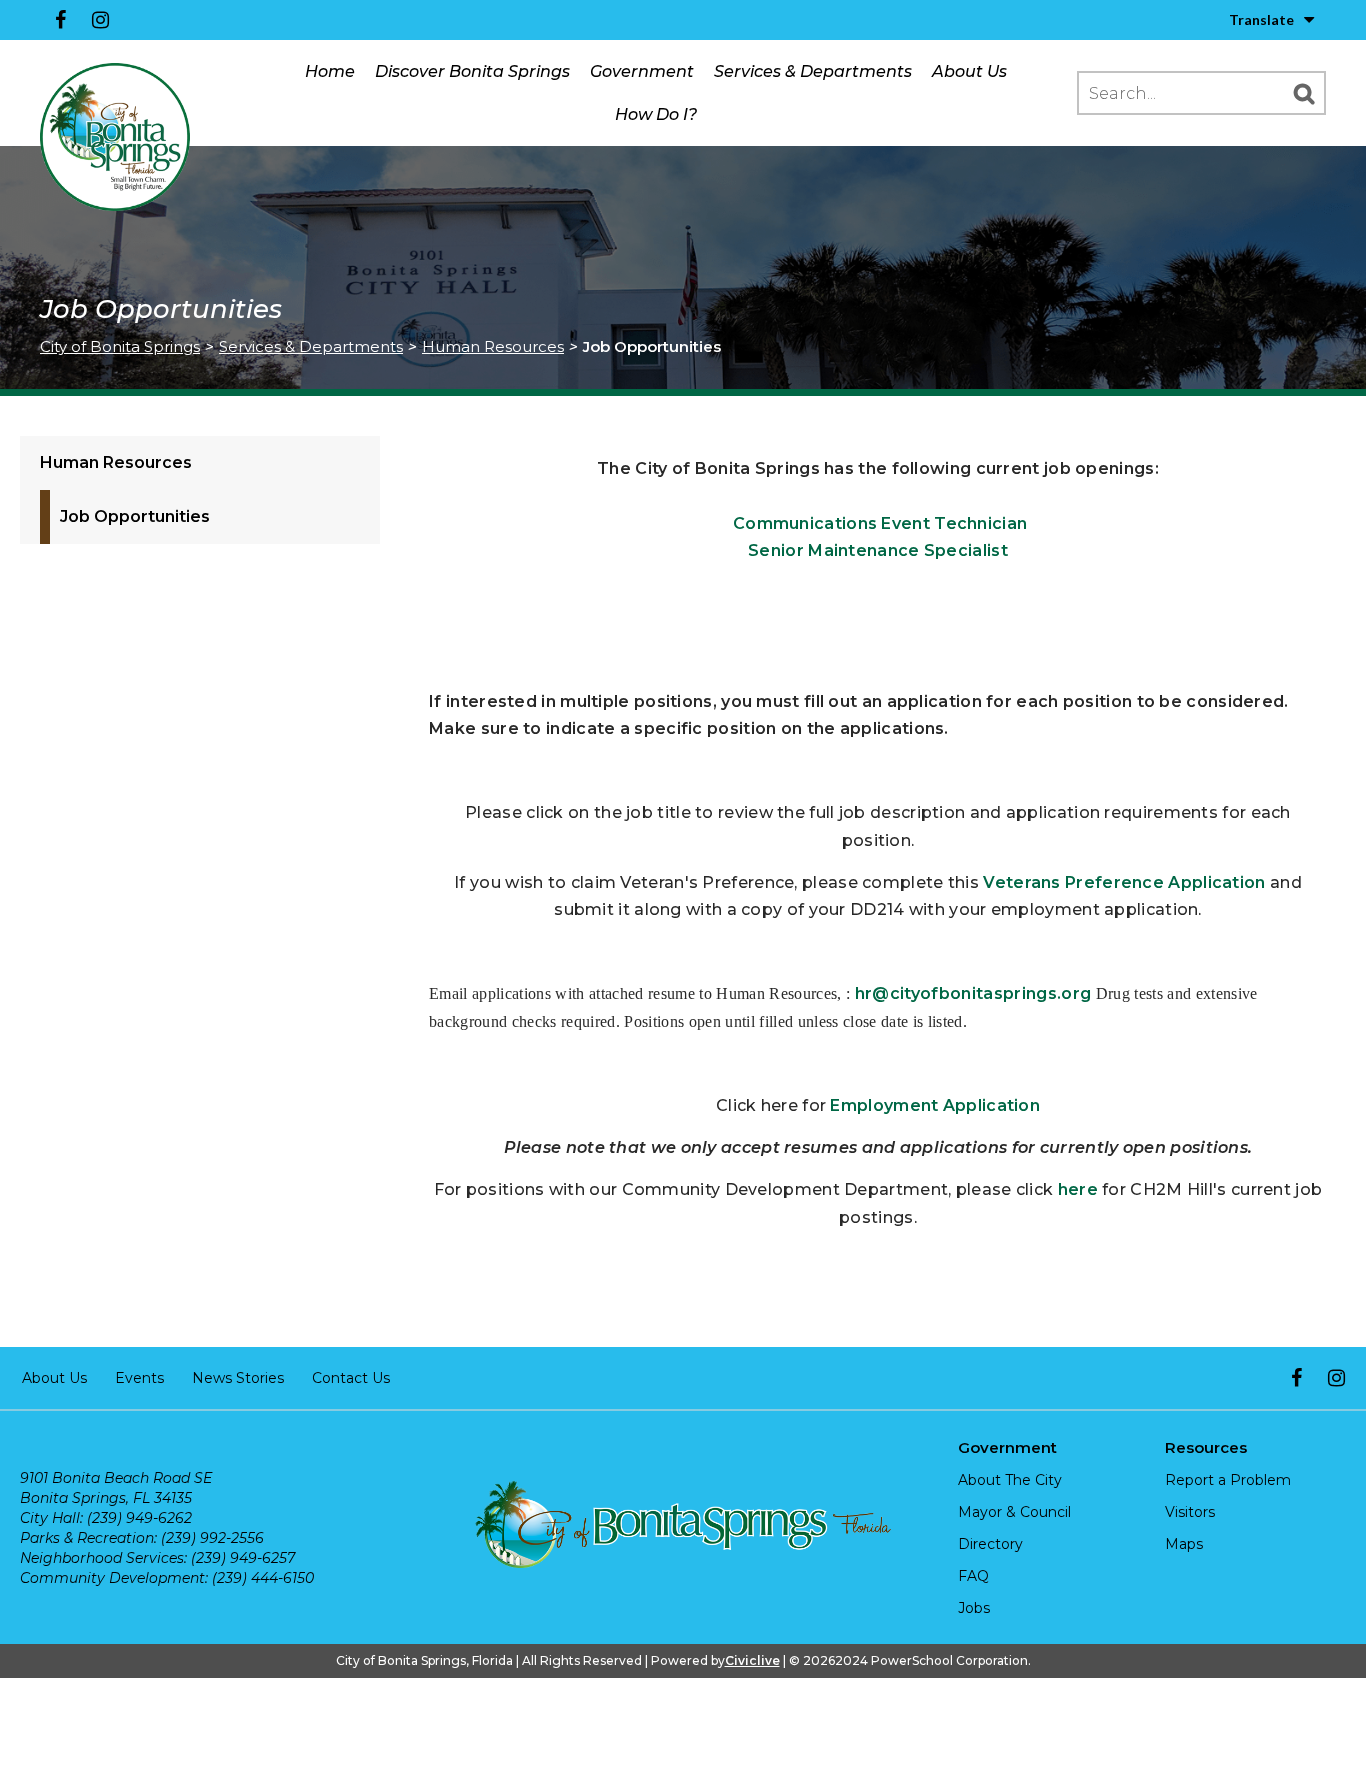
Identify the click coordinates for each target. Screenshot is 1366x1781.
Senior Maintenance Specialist (878, 550)
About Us (969, 71)
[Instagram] (100, 20)
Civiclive (752, 1660)
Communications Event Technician (880, 523)
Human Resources (493, 346)
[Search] (1304, 93)
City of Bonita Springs (120, 346)
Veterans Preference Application (1124, 882)
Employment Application (935, 1105)
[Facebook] (60, 20)
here (1078, 1189)
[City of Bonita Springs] (115, 138)
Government (642, 71)
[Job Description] (731, 523)
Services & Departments (813, 71)
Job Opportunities (135, 516)
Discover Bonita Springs (472, 71)
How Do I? (656, 114)
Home (330, 71)
